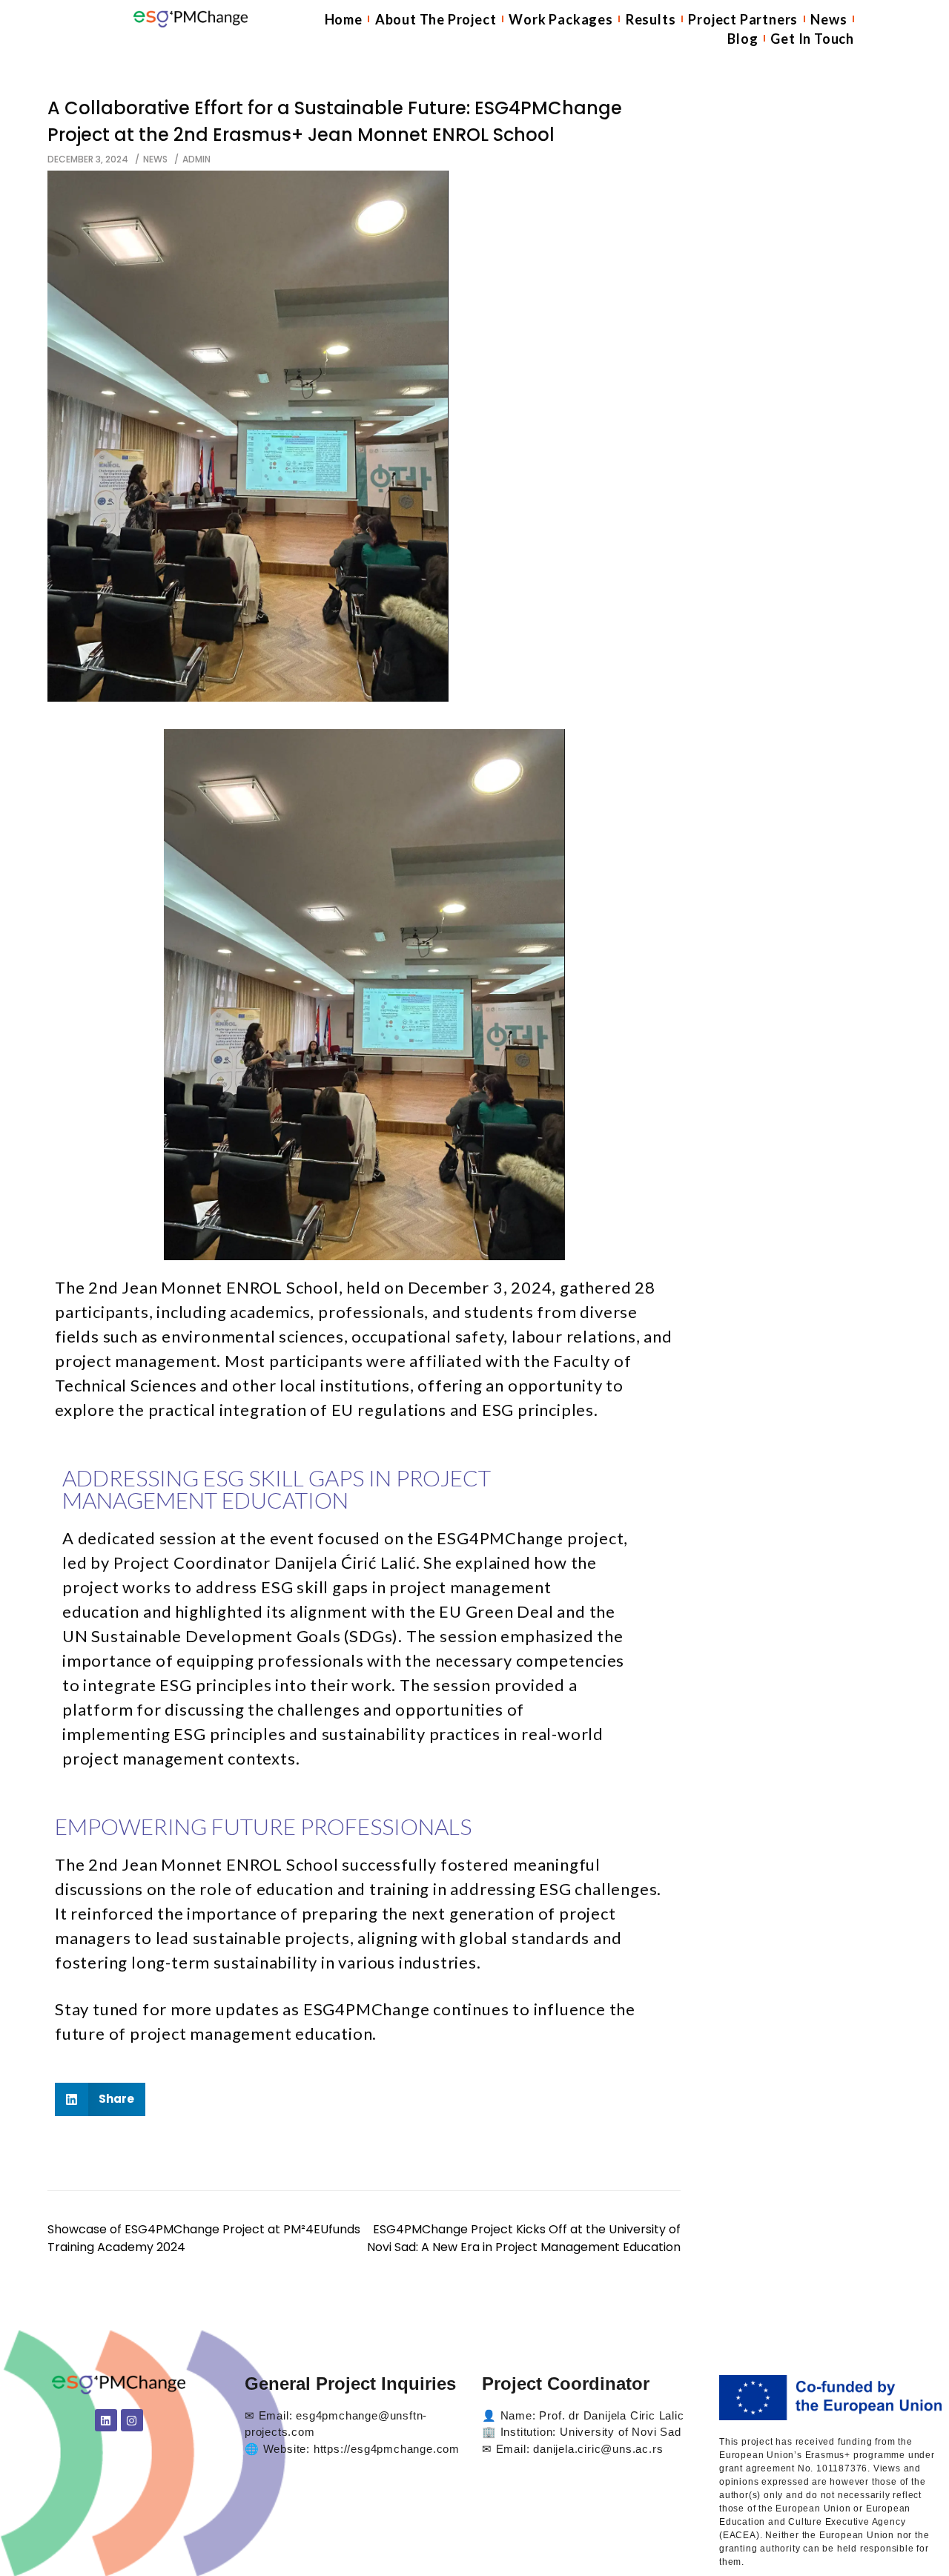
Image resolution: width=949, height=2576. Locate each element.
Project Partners (743, 19)
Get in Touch (812, 39)
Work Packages (561, 19)
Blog (743, 39)
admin (196, 159)
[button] (100, 2099)
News (829, 19)
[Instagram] (132, 2420)
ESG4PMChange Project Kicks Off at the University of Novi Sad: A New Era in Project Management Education (524, 2238)
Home (344, 19)
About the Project (436, 19)
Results (651, 19)
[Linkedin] (106, 2420)
